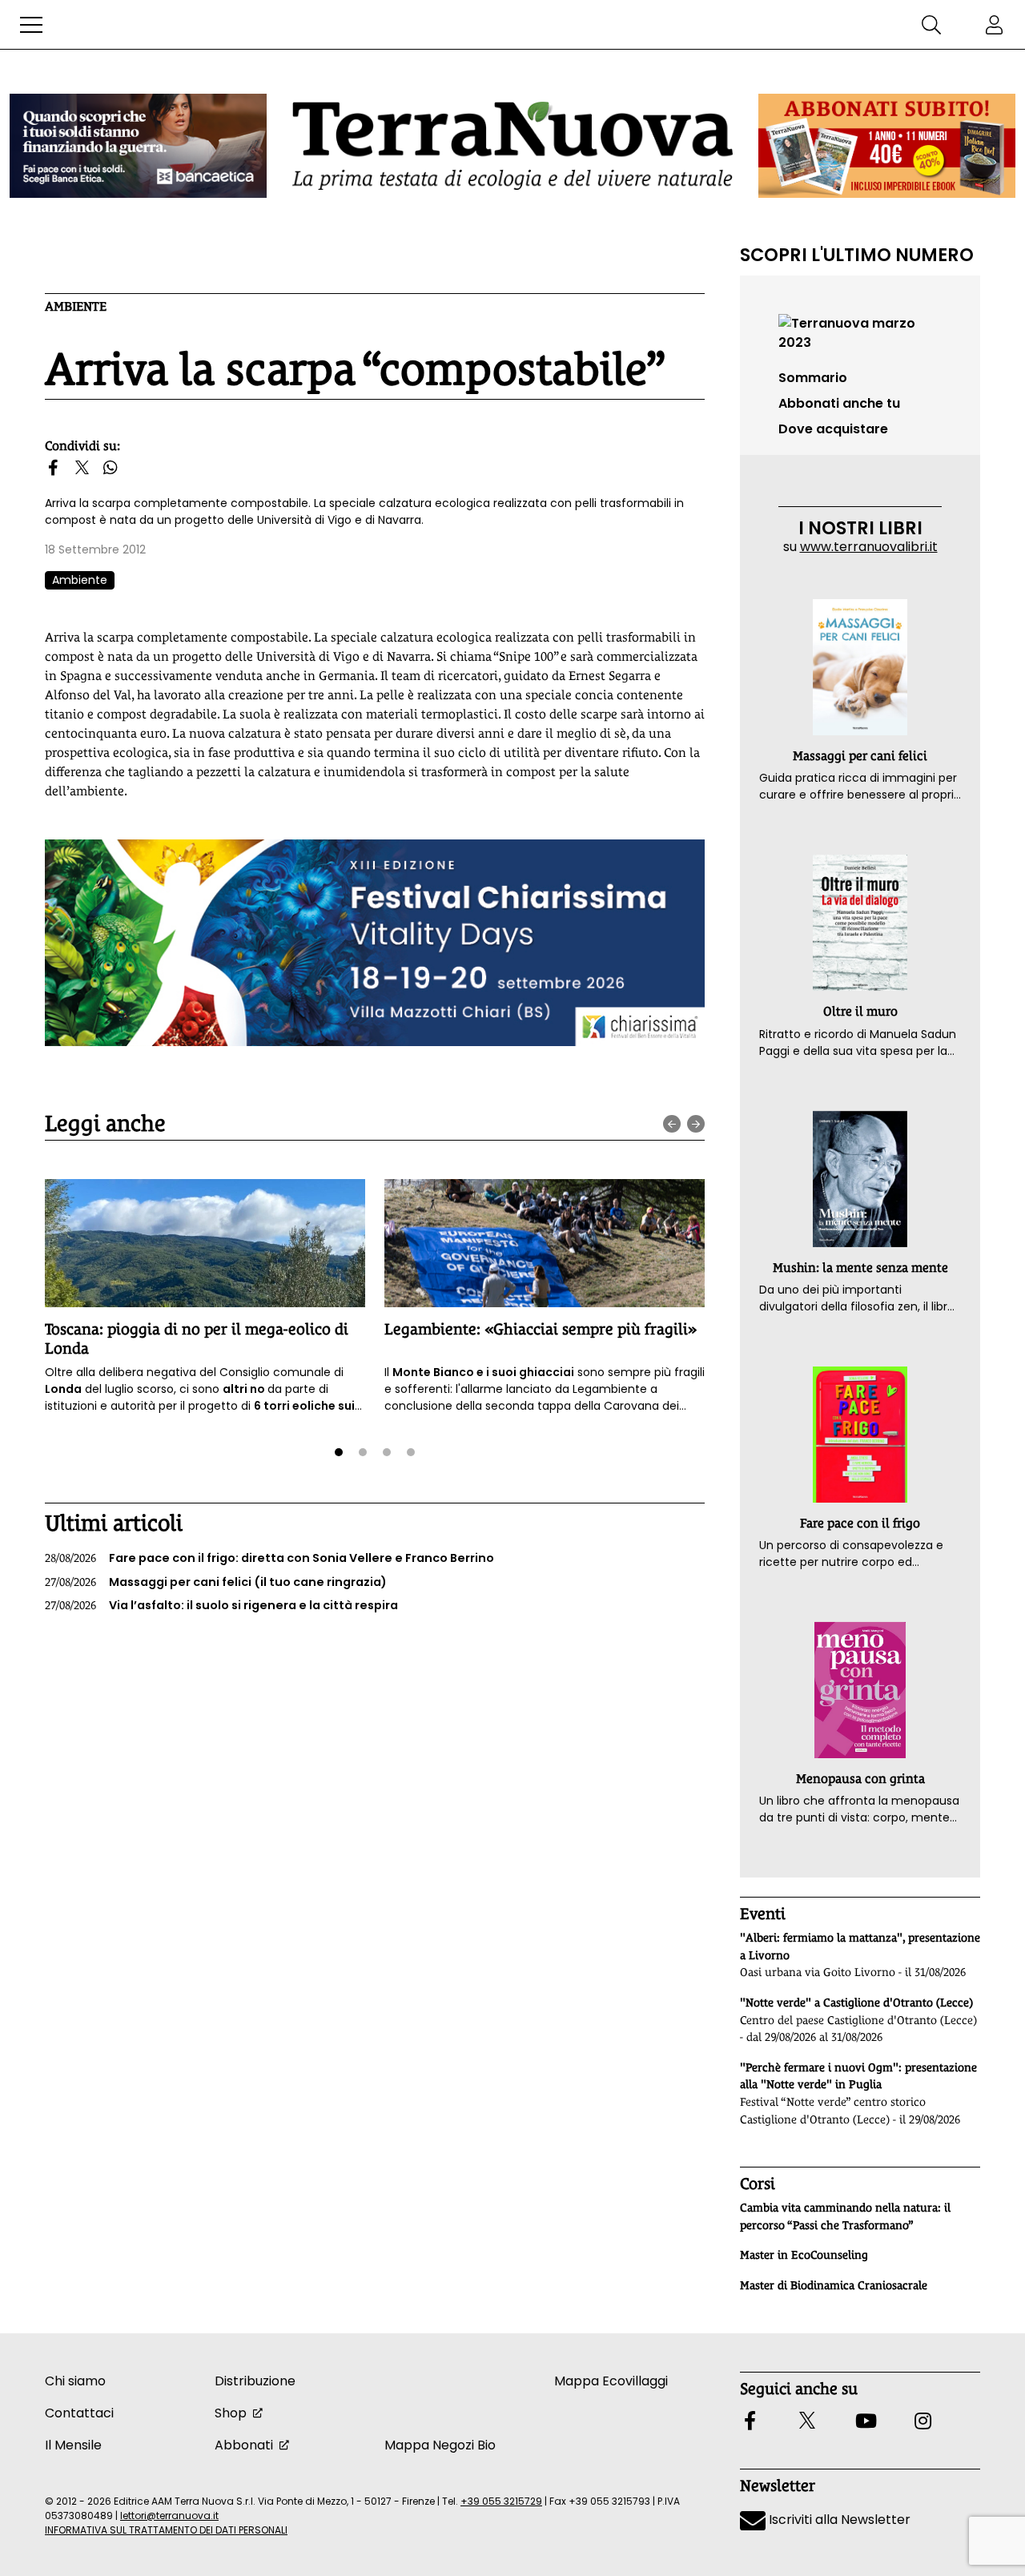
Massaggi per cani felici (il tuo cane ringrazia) (216, 1582)
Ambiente (76, 306)
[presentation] (672, 1124)
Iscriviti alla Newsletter (838, 2520)
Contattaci (79, 2413)
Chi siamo (75, 2381)
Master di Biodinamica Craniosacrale (834, 2285)
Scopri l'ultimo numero (857, 255)
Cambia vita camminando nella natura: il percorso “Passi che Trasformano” (845, 2216)
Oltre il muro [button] (860, 1011)
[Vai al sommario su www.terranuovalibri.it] (860, 332)
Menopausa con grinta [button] (860, 1779)
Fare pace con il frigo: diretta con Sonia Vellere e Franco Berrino (269, 1558)
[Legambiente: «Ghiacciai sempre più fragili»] (545, 1243)
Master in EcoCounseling (804, 2255)
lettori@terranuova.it (169, 2516)
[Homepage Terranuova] (512, 145)
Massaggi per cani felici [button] (860, 756)
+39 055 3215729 (501, 2501)
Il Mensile (73, 2445)
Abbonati (244, 2445)
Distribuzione (255, 2381)
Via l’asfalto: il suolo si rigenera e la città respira (221, 1605)
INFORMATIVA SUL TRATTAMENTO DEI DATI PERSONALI (166, 2530)
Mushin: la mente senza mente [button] (860, 1268)
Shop (231, 2413)
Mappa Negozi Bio (440, 2445)
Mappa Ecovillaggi (611, 2381)
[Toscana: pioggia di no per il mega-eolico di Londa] (205, 1243)
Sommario (813, 378)
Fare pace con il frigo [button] (860, 1523)
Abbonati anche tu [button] (839, 403)
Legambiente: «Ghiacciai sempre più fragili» (541, 1329)
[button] (31, 25)
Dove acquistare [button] (833, 429)
